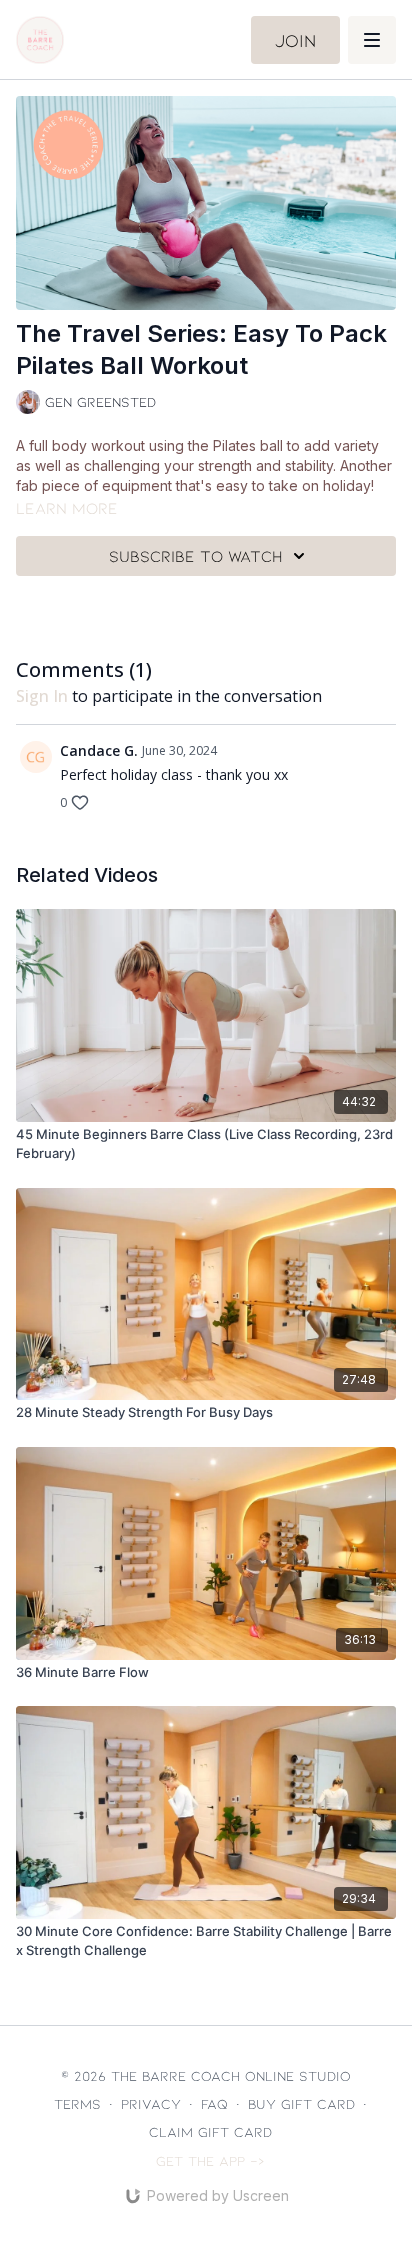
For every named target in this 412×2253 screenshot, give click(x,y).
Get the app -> (210, 2160)
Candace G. (99, 750)
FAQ (214, 2103)
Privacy (151, 2103)
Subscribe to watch (196, 555)
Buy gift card (301, 2103)
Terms (77, 2103)
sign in (42, 696)
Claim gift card (210, 2131)
